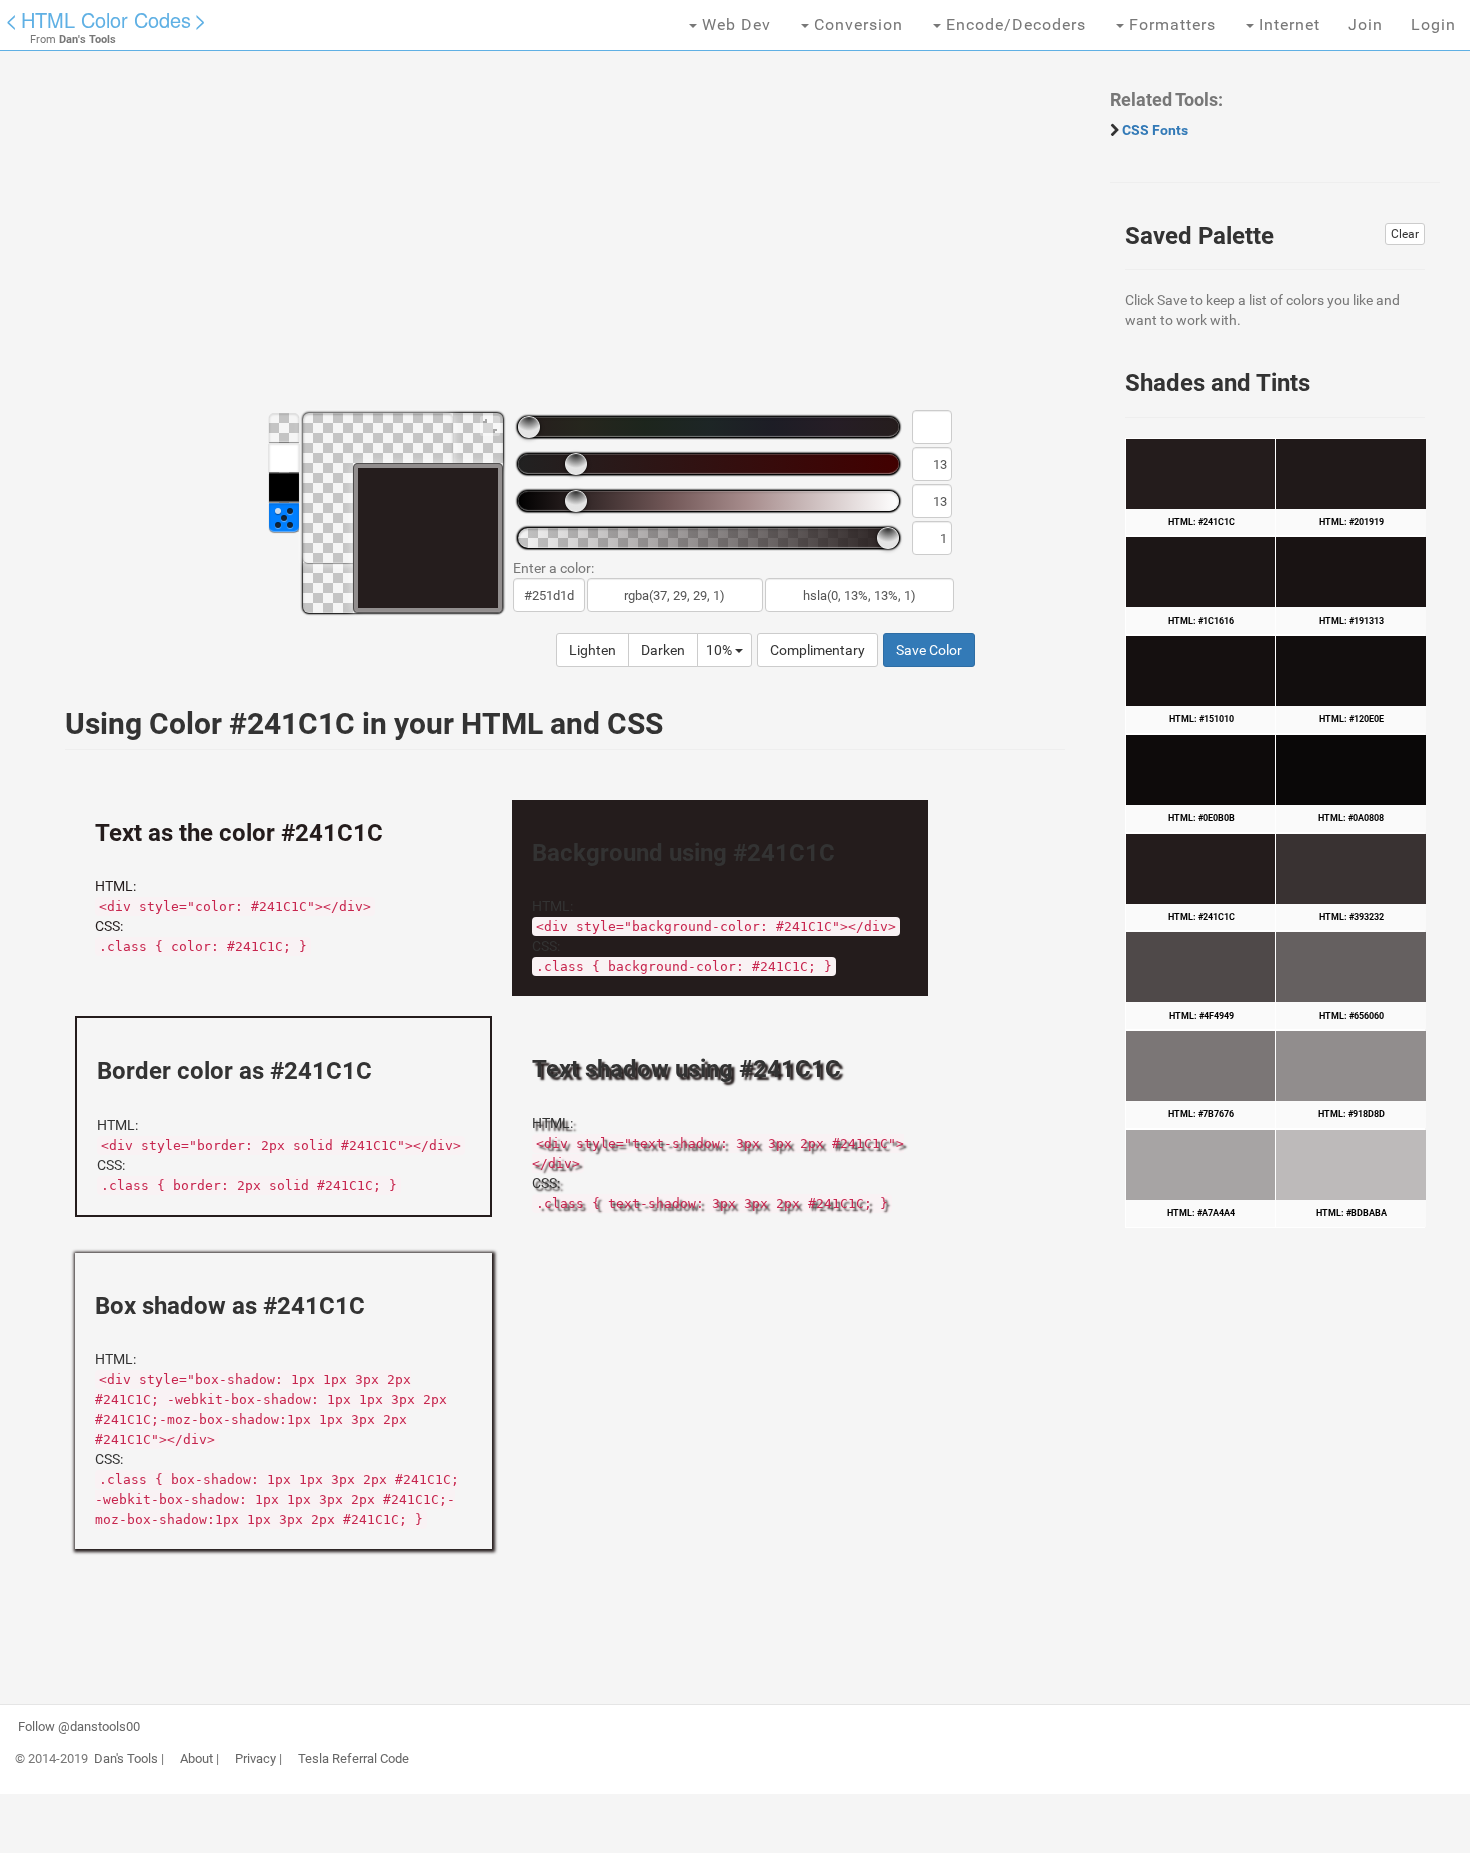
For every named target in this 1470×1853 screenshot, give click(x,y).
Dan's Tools (126, 1759)
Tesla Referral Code (353, 1759)
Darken (663, 650)
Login (1433, 24)
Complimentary (817, 650)
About (196, 1759)
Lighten (592, 650)
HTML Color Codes (106, 19)
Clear (1405, 234)
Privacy (255, 1759)
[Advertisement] (555, 240)
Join (1365, 24)
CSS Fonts (1155, 130)
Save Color (929, 650)
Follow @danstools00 (79, 1727)
